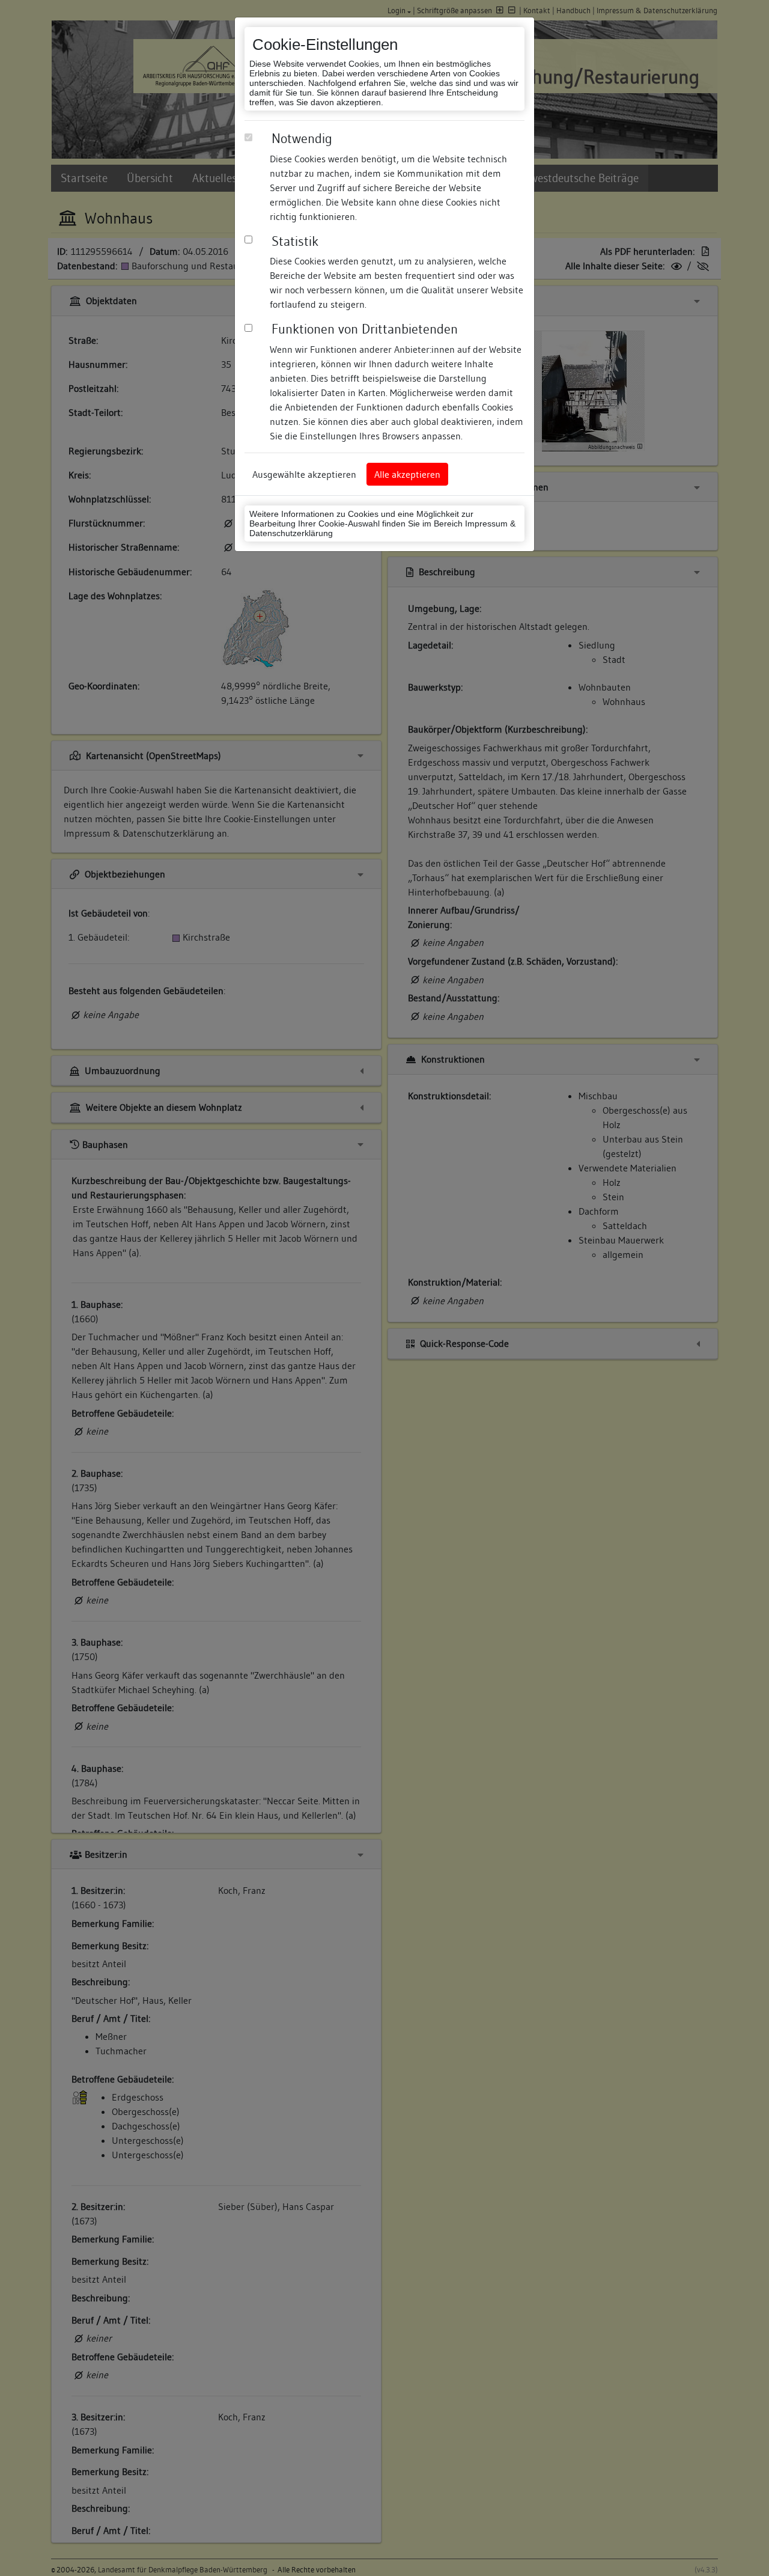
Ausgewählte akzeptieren (304, 474)
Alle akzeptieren (407, 474)
